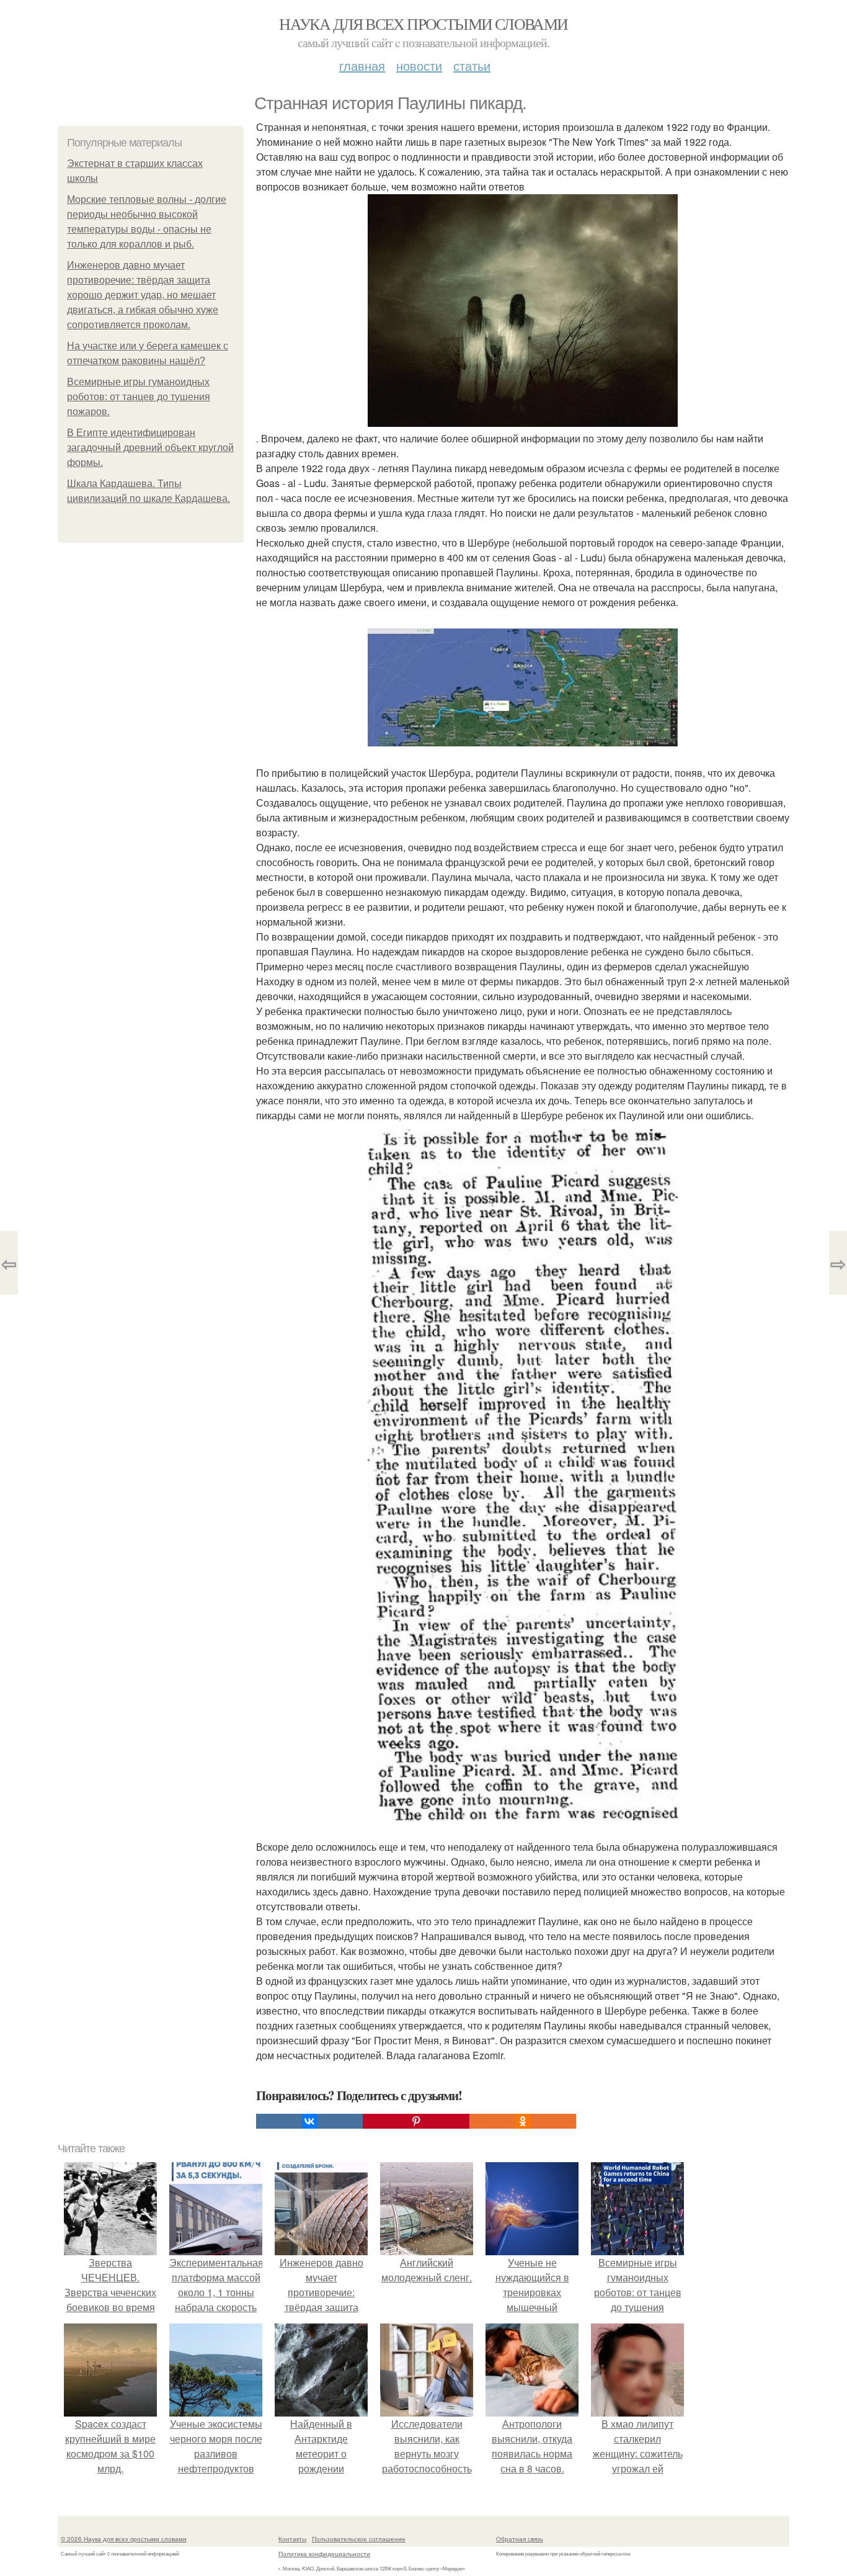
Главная (362, 65)
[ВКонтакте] (309, 2121)
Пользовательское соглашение (359, 2539)
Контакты (292, 2539)
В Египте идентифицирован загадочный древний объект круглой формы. (150, 448)
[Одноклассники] (523, 2121)
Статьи (472, 65)
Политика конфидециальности (324, 2554)
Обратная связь (520, 2539)
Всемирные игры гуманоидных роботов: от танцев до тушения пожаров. (139, 397)
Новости (419, 65)
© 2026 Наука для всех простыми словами (124, 2539)
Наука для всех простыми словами (423, 24)
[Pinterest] (416, 2121)
